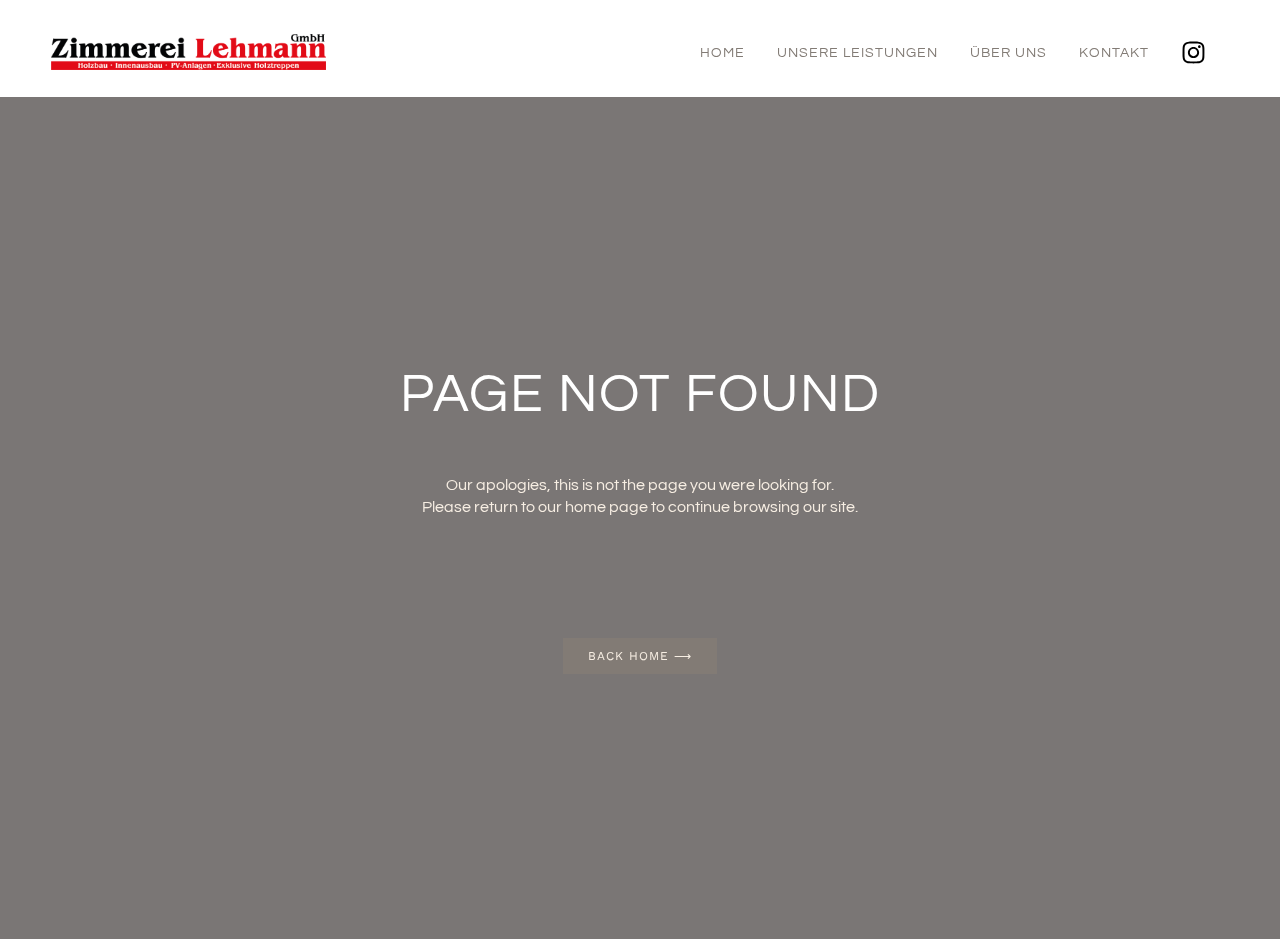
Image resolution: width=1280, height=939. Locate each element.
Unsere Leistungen (857, 53)
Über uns (1008, 53)
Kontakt (1114, 53)
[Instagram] (1194, 53)
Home (722, 53)
